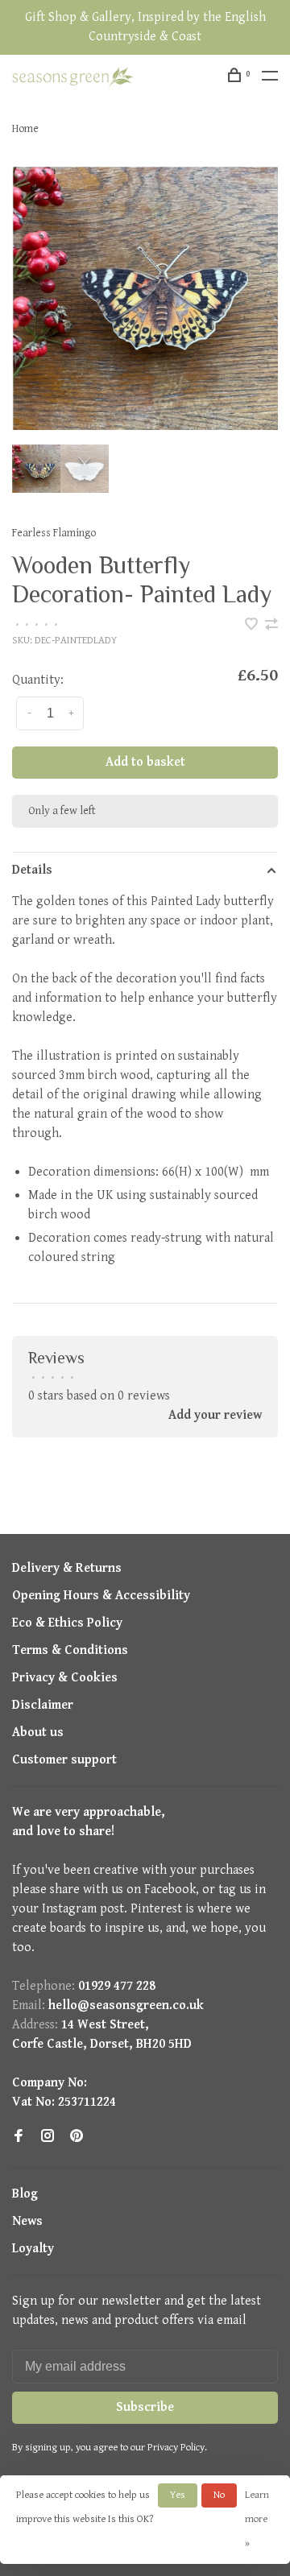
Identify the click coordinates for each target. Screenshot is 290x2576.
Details (32, 870)
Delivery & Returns (67, 1568)
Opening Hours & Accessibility (101, 1596)
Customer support (64, 1760)
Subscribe (145, 2407)
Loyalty (33, 2249)
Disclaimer (43, 1705)
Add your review (215, 1415)
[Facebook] (19, 2138)
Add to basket (145, 762)
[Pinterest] (77, 2138)
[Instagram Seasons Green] (48, 2138)
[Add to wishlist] (253, 626)
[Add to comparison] (271, 626)
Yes (178, 2495)
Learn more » (257, 2519)
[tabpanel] (145, 298)
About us (38, 1732)
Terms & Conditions (70, 1650)
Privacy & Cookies (65, 1678)
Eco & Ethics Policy (67, 1623)
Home (25, 129)
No (219, 2495)
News (27, 2221)
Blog (25, 2194)
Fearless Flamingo (54, 533)
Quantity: (38, 680)
